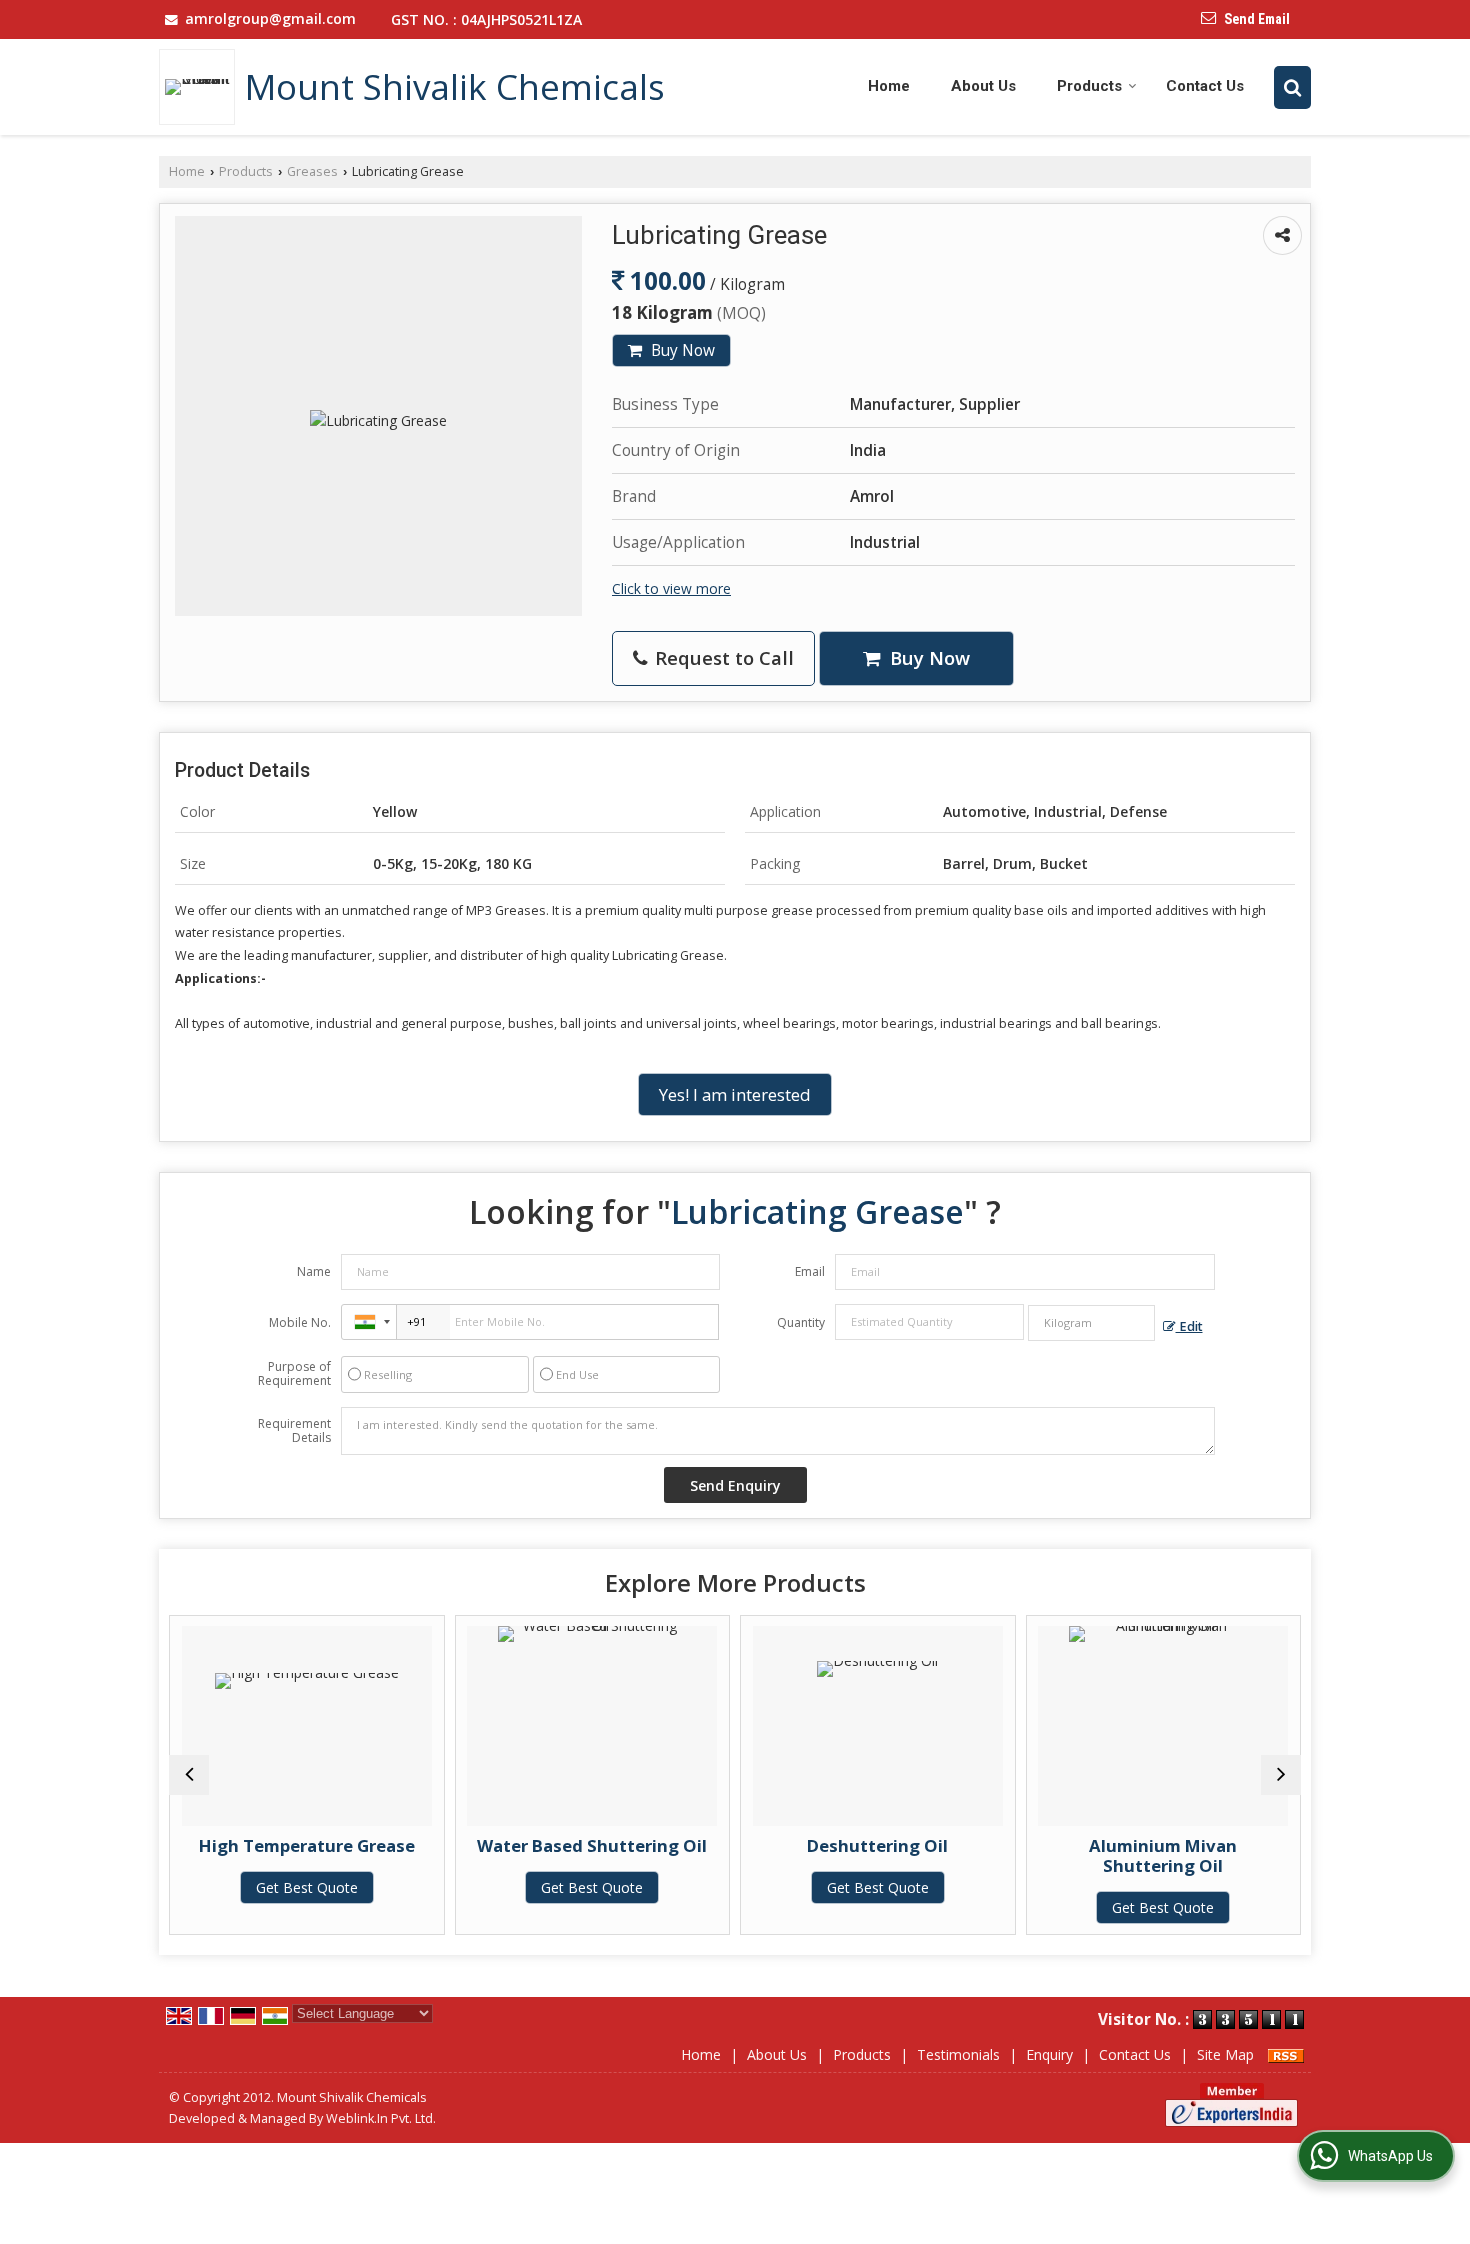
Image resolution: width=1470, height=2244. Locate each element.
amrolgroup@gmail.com (270, 18)
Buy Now (681, 350)
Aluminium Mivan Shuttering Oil (1163, 1855)
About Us (983, 86)
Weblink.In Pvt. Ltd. (381, 2118)
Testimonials (958, 2054)
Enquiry (1049, 2054)
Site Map (1225, 2054)
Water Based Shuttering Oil (592, 1845)
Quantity (801, 1322)
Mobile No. (300, 1322)
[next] (1281, 1775)
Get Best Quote (307, 1887)
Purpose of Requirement (294, 1374)
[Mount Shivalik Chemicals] (202, 87)
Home (889, 86)
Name (314, 1271)
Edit (1189, 1326)
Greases (312, 171)
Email (810, 1271)
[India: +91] (369, 1322)
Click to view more (671, 588)
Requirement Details (294, 1431)
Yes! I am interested (735, 1094)
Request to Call (722, 657)
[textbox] (1091, 1323)
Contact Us (1205, 86)
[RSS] (1286, 2054)
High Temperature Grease (307, 1845)
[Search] (1292, 87)
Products (1089, 86)
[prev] (189, 1775)
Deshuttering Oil (877, 1845)
